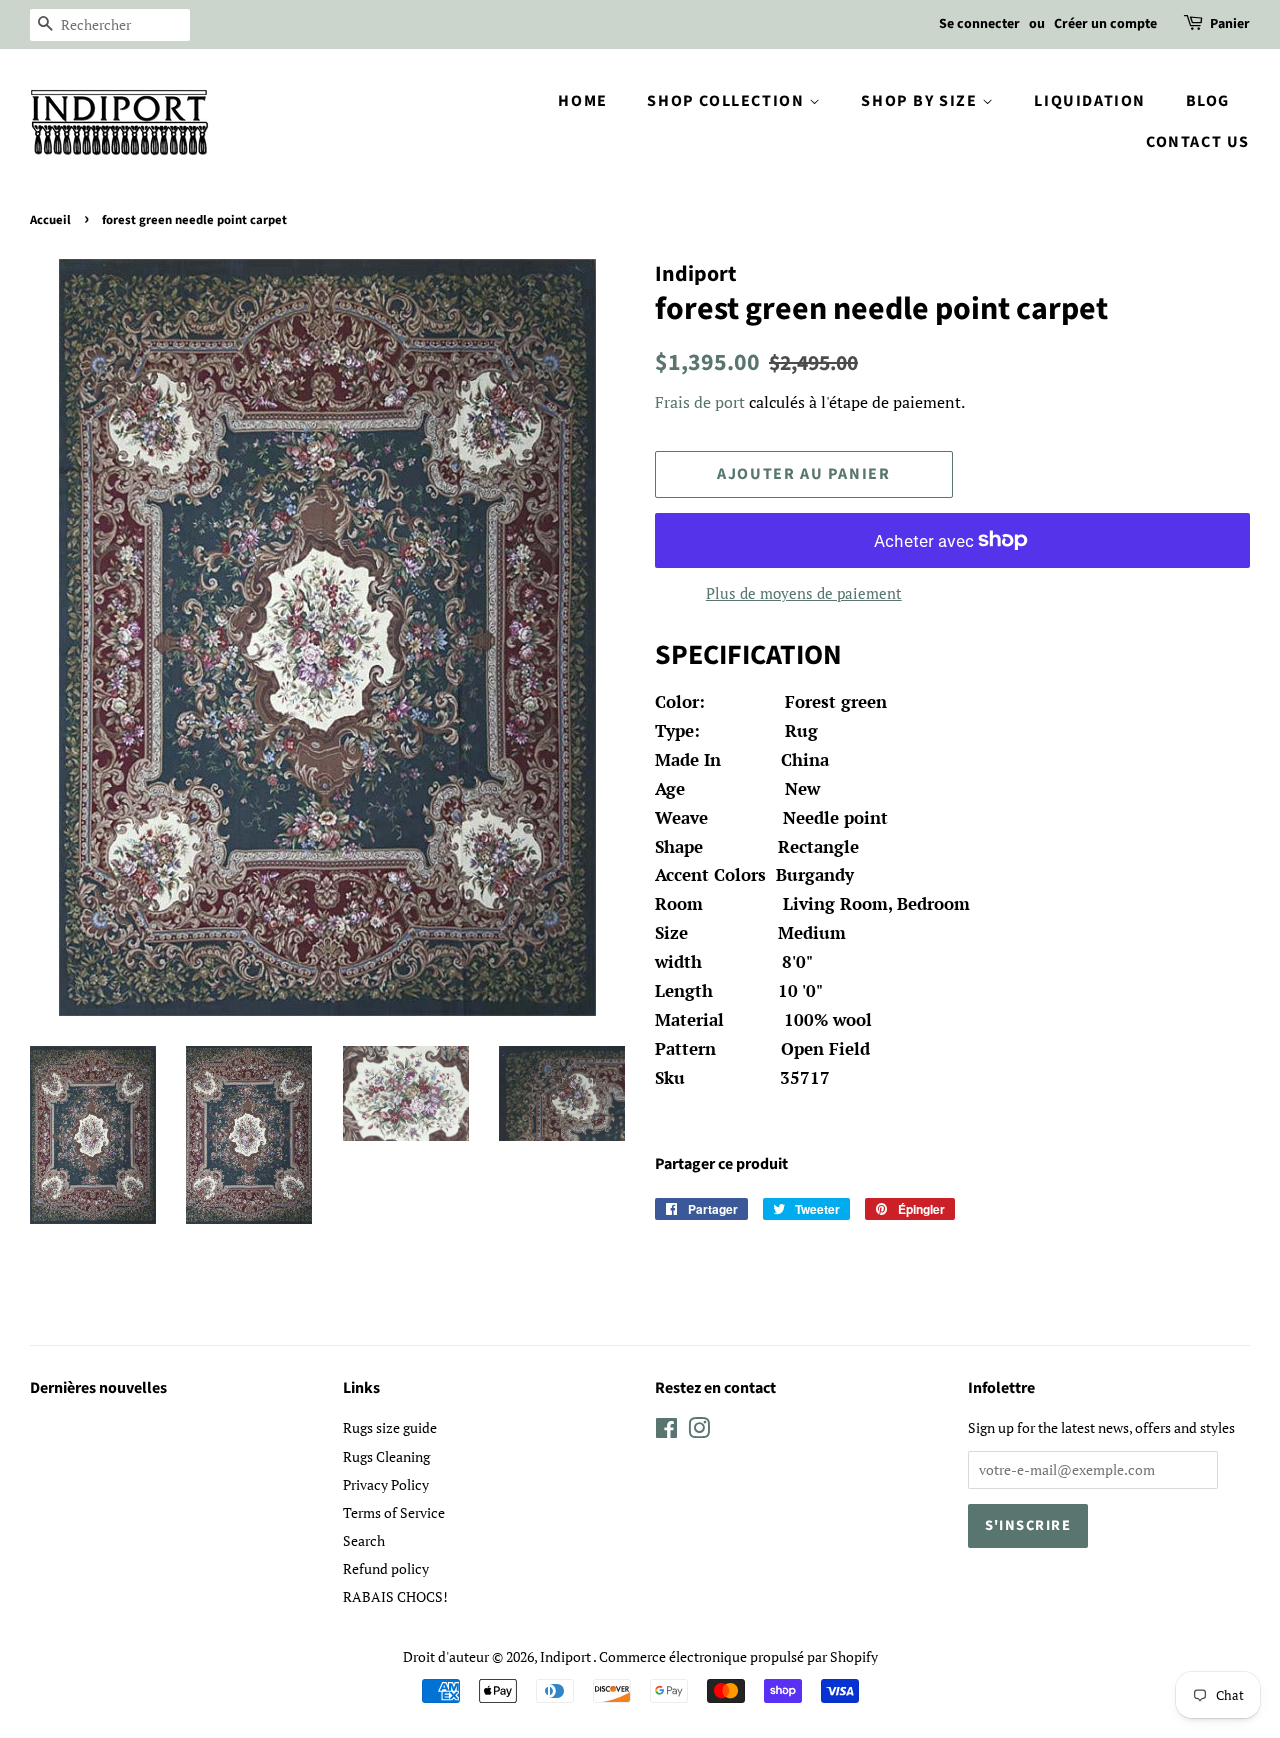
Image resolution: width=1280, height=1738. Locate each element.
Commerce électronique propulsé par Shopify (738, 1656)
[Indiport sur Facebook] (666, 1431)
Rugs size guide (390, 1427)
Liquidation (1090, 101)
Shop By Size (921, 101)
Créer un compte (1105, 24)
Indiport (566, 1656)
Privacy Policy (386, 1484)
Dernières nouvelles (98, 1388)
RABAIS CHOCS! (395, 1596)
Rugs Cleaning (386, 1456)
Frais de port (700, 402)
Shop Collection (728, 101)
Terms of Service (394, 1512)
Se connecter (979, 24)
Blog (1208, 101)
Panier (1230, 24)
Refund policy (386, 1568)
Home (582, 101)
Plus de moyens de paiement (804, 593)
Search (364, 1540)
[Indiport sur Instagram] (699, 1431)
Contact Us (1198, 142)
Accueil (50, 220)
